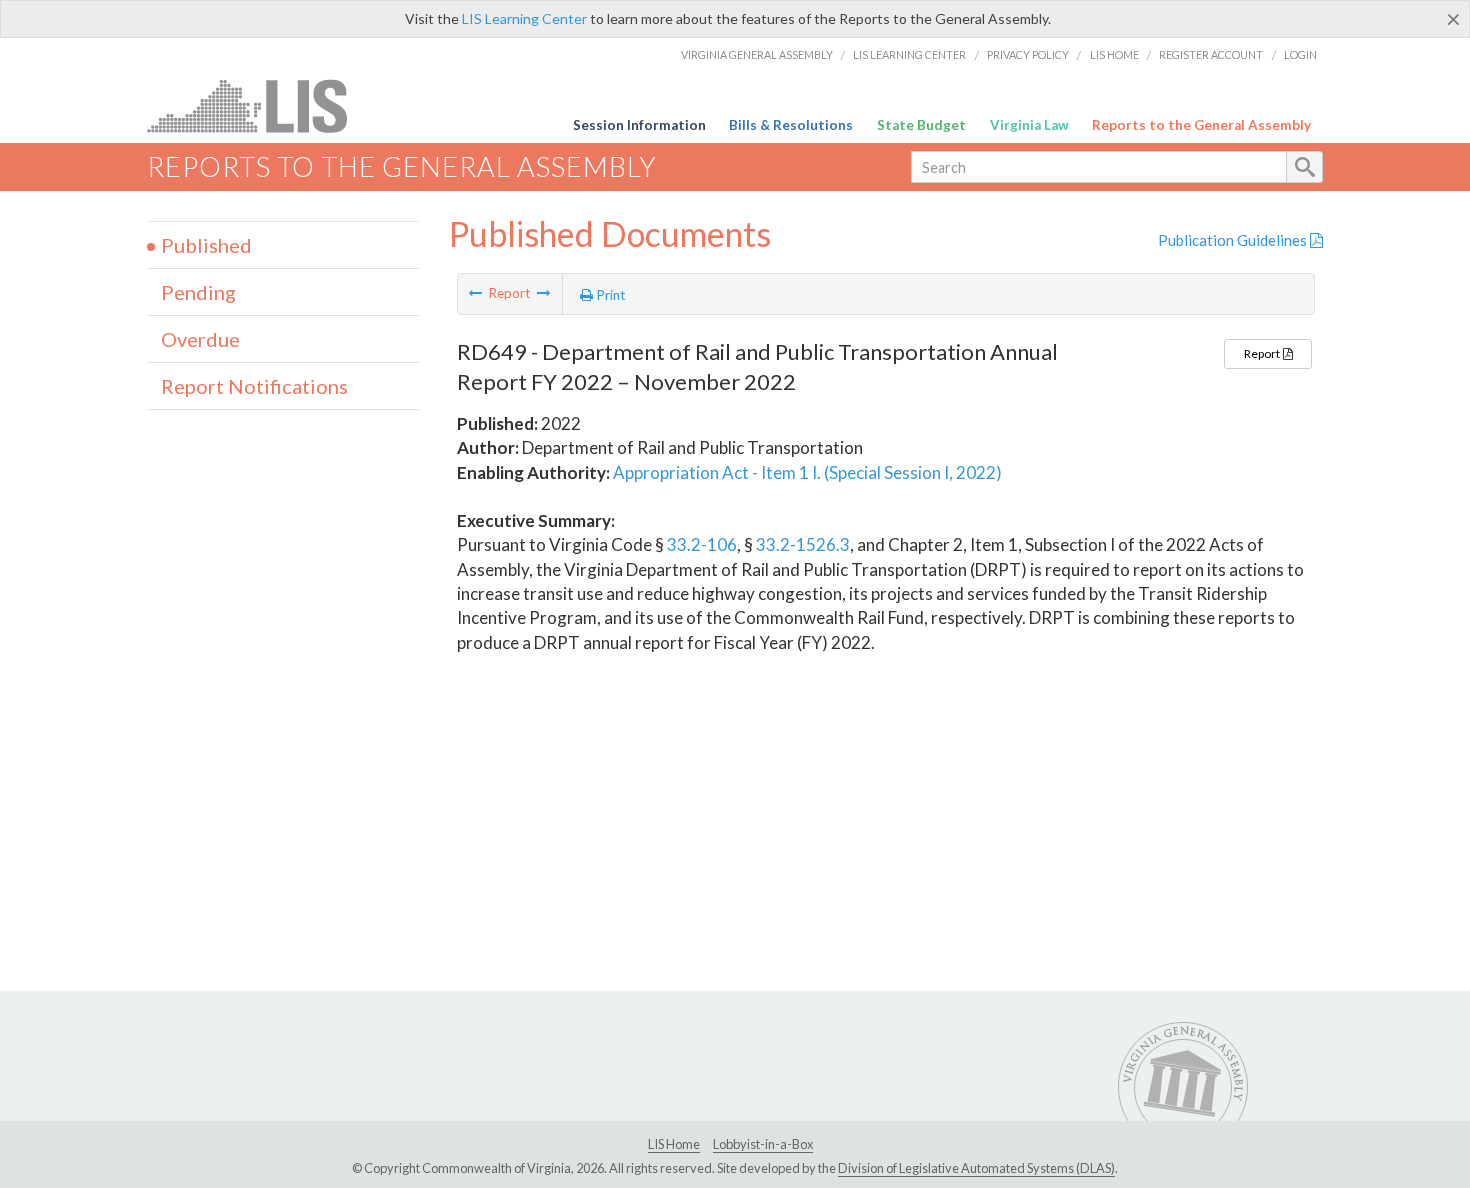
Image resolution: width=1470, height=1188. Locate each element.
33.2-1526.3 (803, 544)
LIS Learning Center (524, 18)
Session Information (639, 125)
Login (1300, 54)
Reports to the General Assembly (1201, 125)
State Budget (921, 125)
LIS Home (1114, 54)
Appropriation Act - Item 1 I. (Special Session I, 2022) (807, 472)
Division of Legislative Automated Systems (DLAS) (976, 1168)
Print (609, 295)
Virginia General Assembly (757, 54)
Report (1263, 353)
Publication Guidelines (1234, 240)
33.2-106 (702, 544)
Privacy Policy (1028, 54)
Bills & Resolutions (791, 125)
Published (206, 245)
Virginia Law (1029, 125)
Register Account (1211, 54)
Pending (198, 292)
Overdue (200, 339)
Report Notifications (254, 386)
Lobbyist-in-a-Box (763, 1144)
